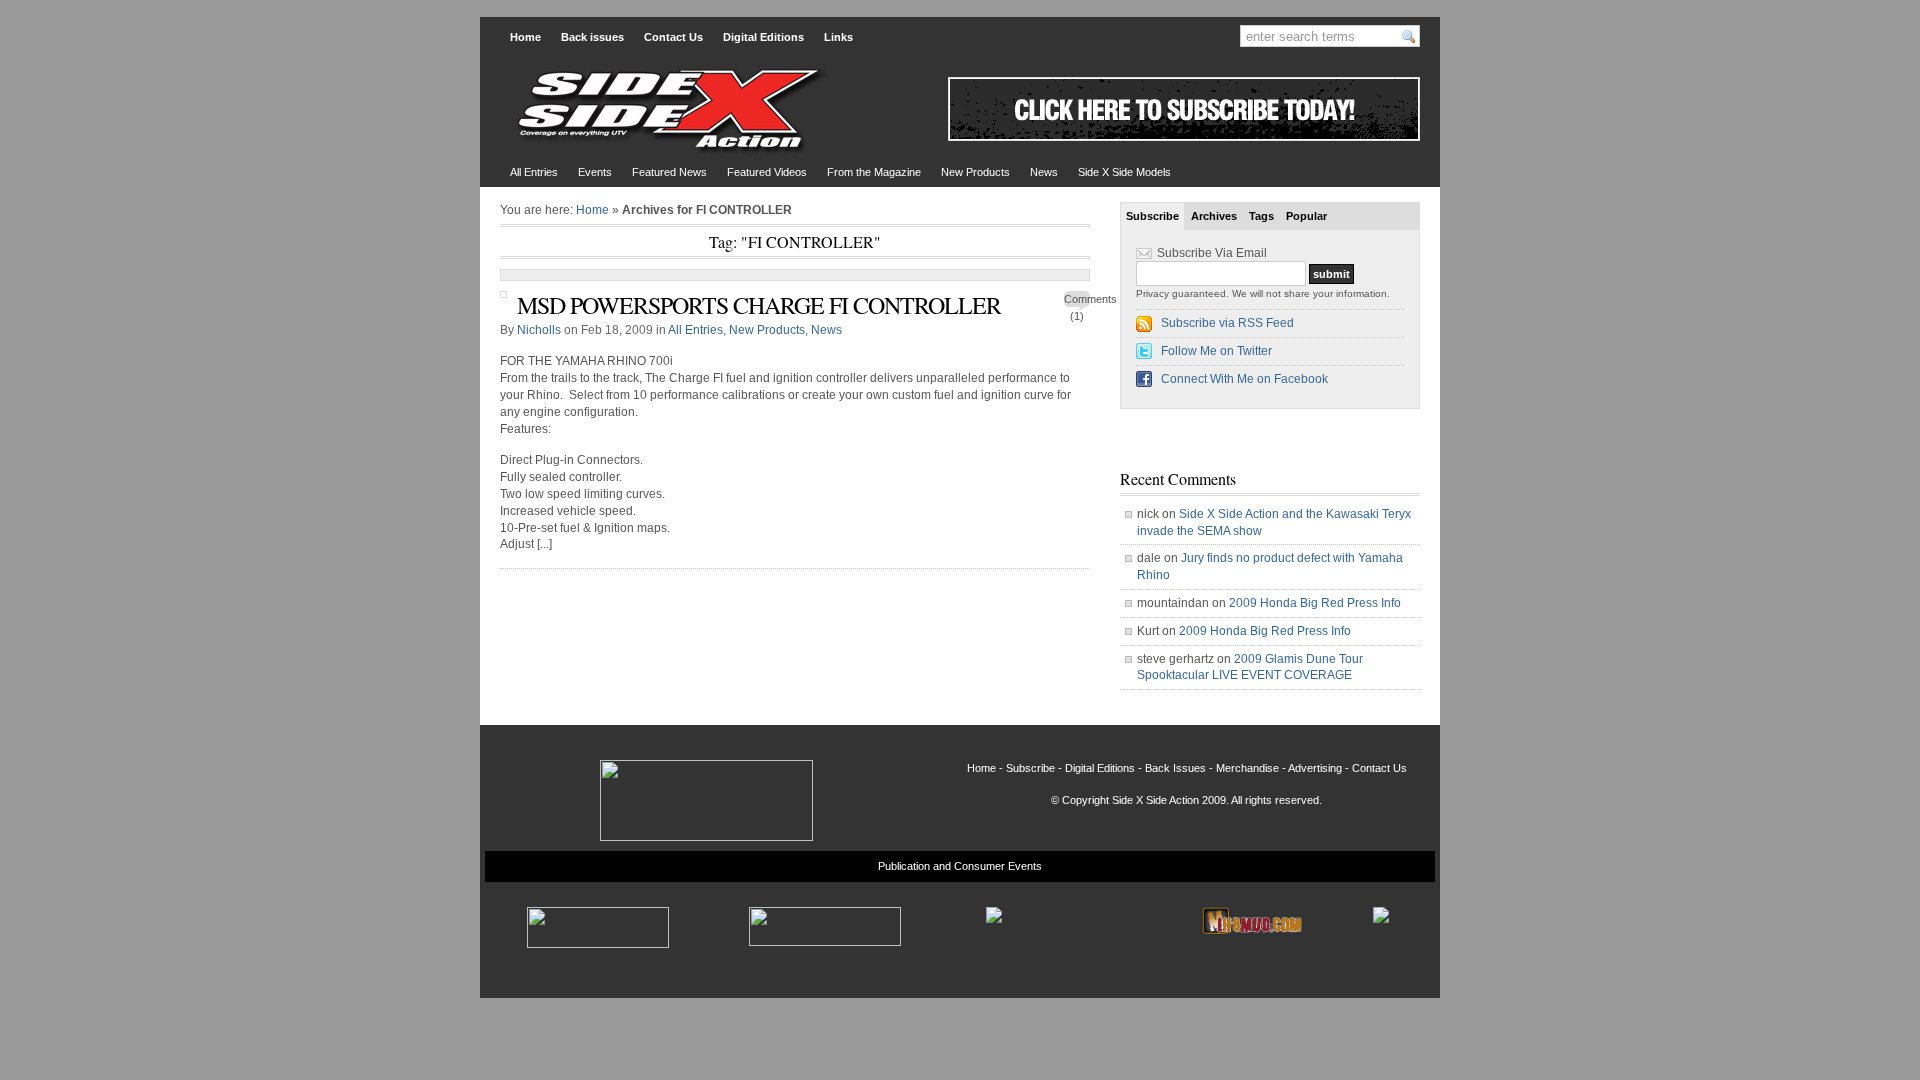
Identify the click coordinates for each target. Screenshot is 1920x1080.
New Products (975, 172)
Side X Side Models (1124, 172)
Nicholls (539, 330)
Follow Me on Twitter (1216, 351)
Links (838, 37)
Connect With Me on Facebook (1244, 379)
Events (595, 172)
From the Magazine (874, 172)
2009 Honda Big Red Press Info (1315, 603)
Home (525, 37)
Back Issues (1175, 768)
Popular (1306, 216)
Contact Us (673, 37)
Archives (1214, 216)
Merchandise (1247, 768)
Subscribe (1152, 216)
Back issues (592, 37)
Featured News (669, 172)
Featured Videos (767, 172)
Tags (1261, 216)
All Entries (534, 172)
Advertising (1315, 768)
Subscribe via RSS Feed (1227, 323)
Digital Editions (763, 37)
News (1044, 172)
